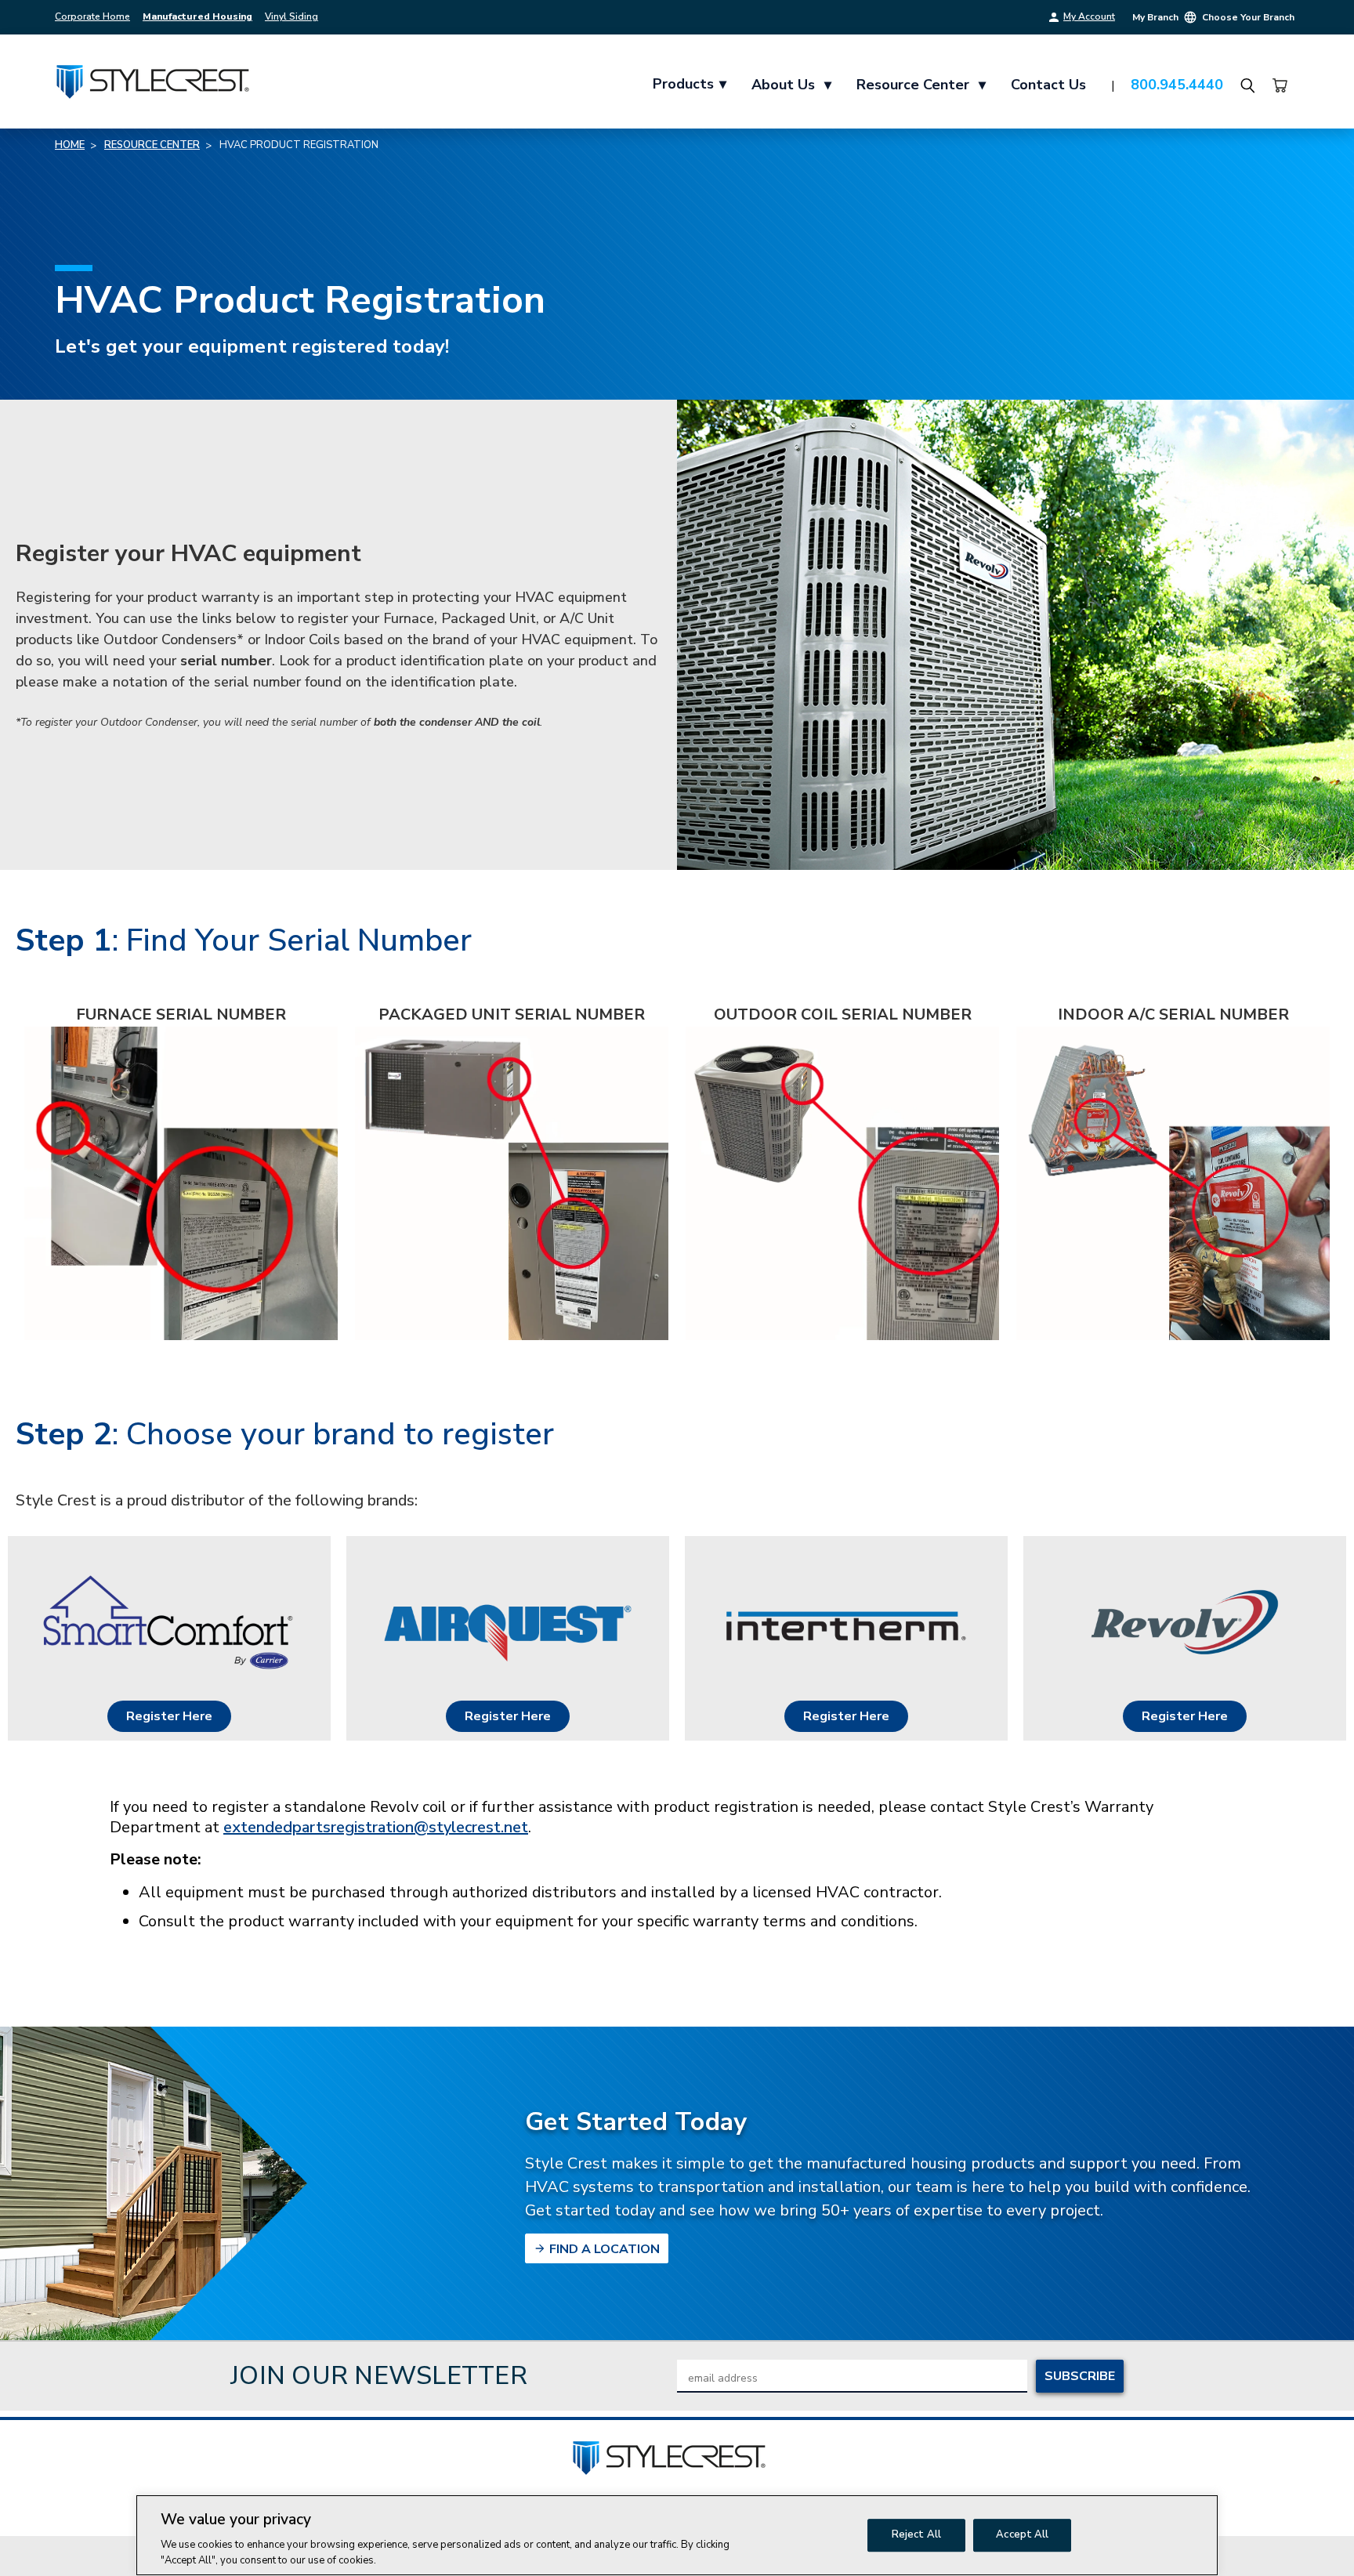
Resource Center (921, 85)
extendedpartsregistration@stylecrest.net (376, 1827)
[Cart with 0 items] (1280, 85)
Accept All (1022, 2534)
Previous (1313, 2539)
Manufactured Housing (197, 16)
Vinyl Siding (291, 16)
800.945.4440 (1177, 85)
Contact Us (1048, 85)
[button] (169, 1716)
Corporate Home (92, 16)
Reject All (916, 2534)
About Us (791, 85)
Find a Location (603, 2249)
